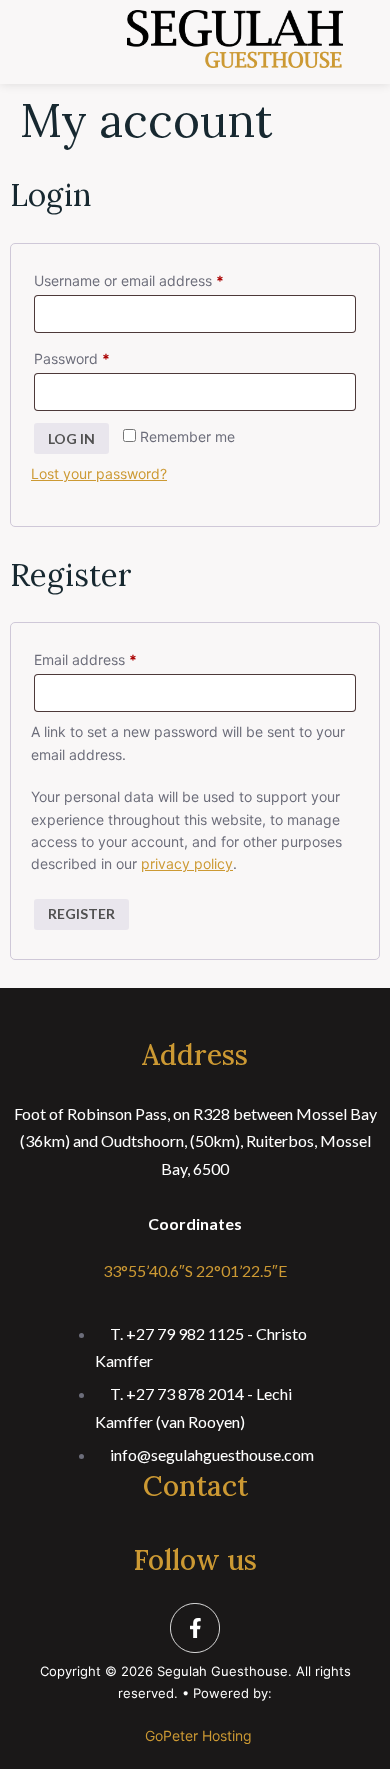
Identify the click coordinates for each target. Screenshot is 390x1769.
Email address (114, 657)
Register (81, 913)
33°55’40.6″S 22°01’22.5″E (195, 1270)
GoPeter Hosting (198, 1735)
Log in (71, 438)
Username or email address (158, 278)
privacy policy (187, 863)
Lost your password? (99, 473)
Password (101, 356)
